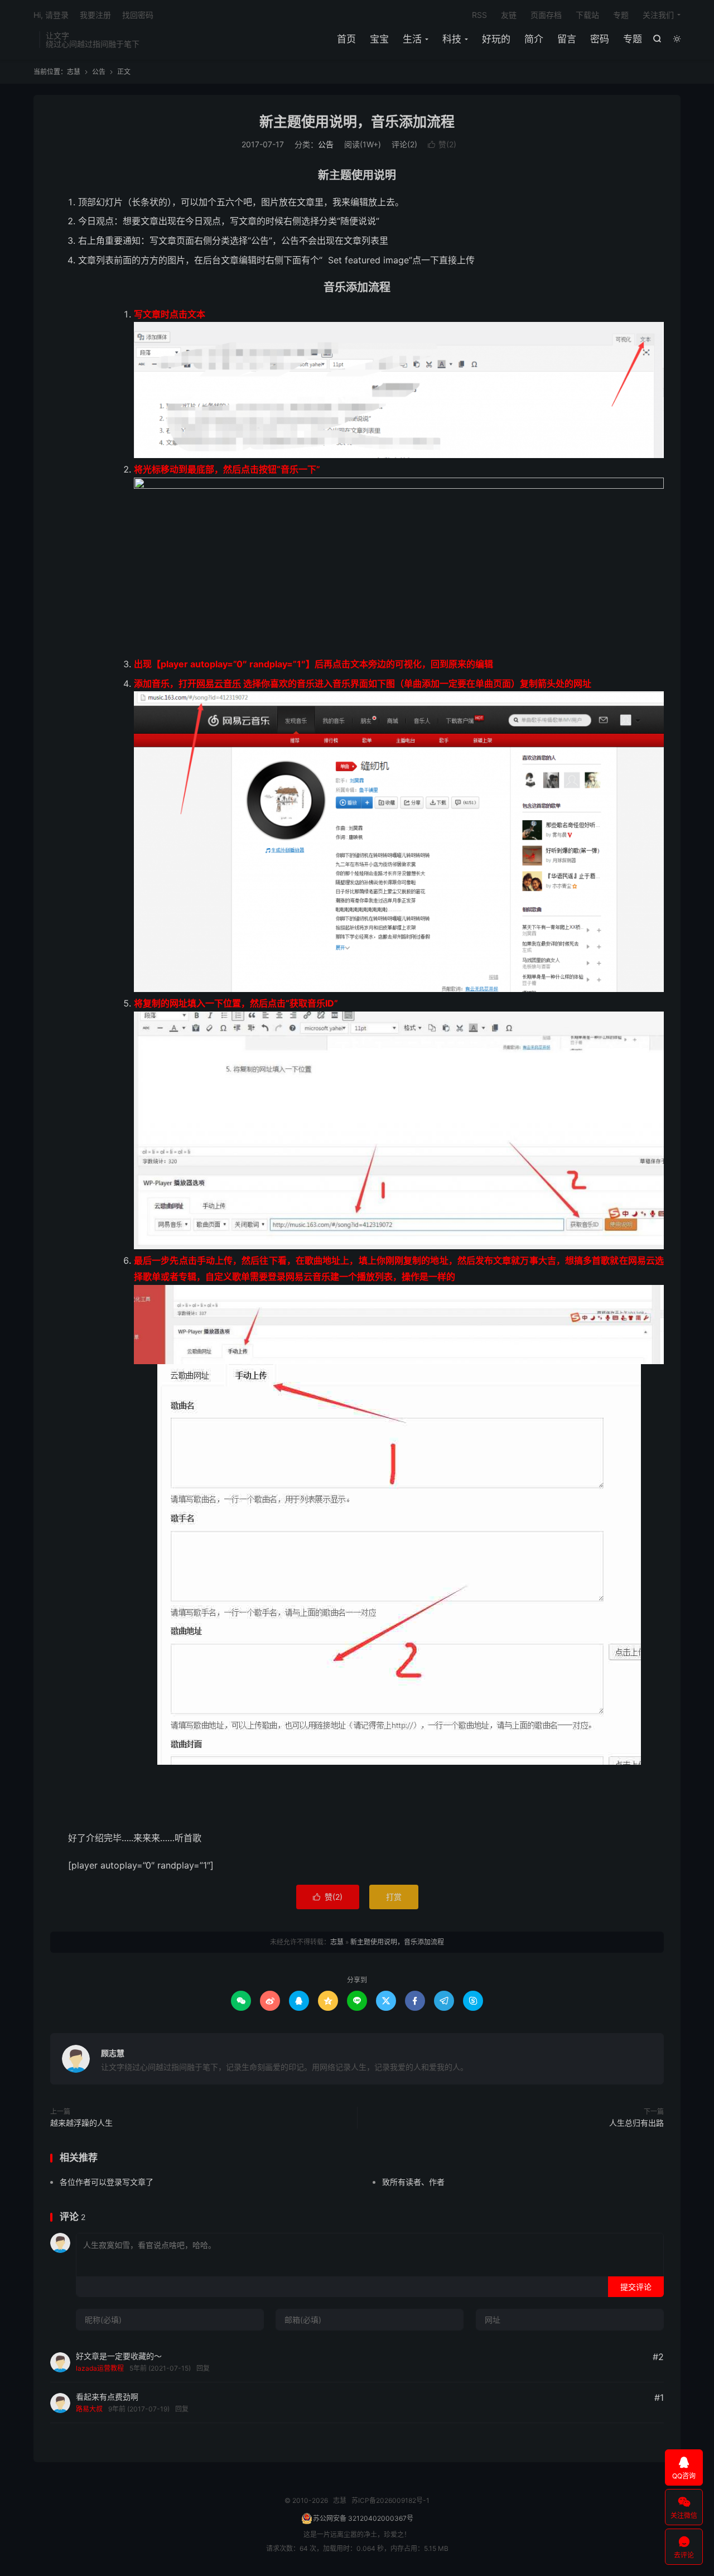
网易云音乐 (219, 683)
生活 (412, 39)
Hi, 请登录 (51, 15)
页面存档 (546, 15)
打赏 (394, 1897)
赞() (442, 144)
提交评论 (636, 2287)
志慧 (74, 72)
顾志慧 (113, 2053)
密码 (600, 39)
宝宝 (379, 39)
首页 (346, 39)
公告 (99, 72)
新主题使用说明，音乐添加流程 (357, 122)
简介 (534, 39)
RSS (479, 15)
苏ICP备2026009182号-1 (390, 2500)
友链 (509, 15)
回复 (203, 2368)
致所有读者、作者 (413, 2182)
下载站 (587, 15)
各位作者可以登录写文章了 (107, 2182)
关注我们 (658, 15)
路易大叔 (89, 2409)
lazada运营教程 (100, 2368)
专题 (633, 39)
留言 (567, 39)
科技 (452, 39)
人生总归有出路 (636, 2123)
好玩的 (496, 39)
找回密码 (138, 15)
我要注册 (95, 15)
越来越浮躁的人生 (81, 2123)
